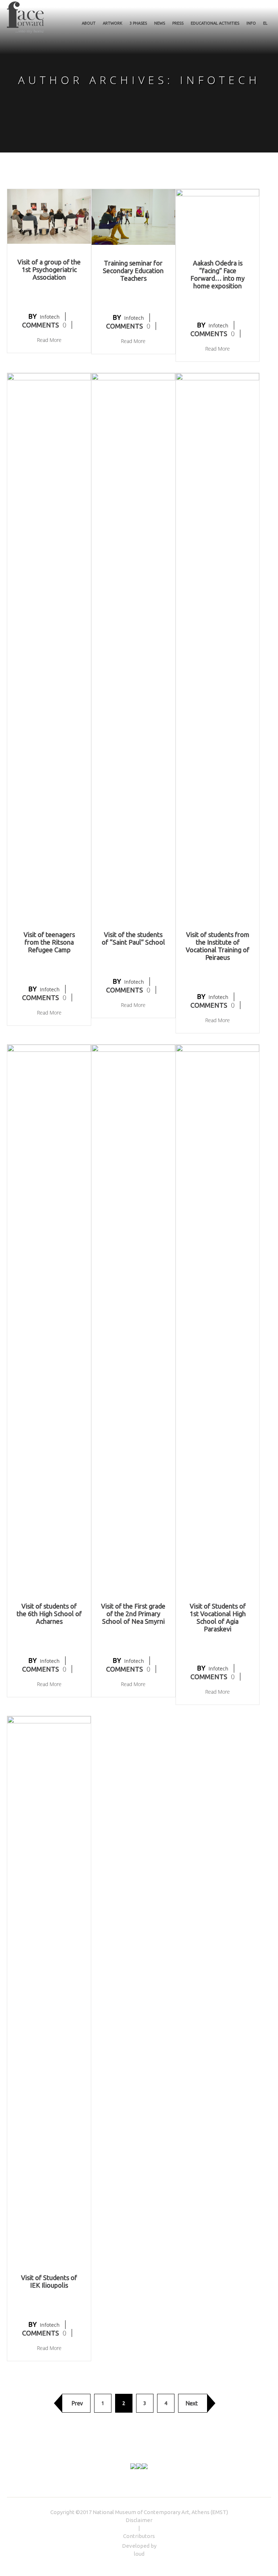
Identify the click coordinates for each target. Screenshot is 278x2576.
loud (139, 2554)
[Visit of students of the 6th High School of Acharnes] (49, 1316)
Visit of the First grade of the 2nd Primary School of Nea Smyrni (133, 1614)
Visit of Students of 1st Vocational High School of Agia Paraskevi (218, 1617)
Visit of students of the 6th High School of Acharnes (49, 1614)
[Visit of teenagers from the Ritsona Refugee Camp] (49, 644)
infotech (50, 317)
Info (251, 23)
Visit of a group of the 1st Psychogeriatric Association (49, 269)
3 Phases (138, 23)
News (160, 23)
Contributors (139, 2536)
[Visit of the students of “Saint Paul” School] (133, 644)
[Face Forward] (25, 17)
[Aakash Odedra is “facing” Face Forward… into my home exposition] (218, 216)
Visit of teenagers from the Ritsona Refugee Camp (49, 942)
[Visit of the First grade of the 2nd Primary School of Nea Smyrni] (133, 1316)
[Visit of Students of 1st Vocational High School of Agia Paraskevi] (218, 1316)
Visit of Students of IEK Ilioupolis (49, 2281)
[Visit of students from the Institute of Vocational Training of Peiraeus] (218, 644)
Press (178, 23)
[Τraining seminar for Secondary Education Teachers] (133, 216)
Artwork (113, 23)
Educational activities (215, 23)
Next (192, 2403)
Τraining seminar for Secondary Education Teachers (133, 271)
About (89, 23)
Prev (77, 2403)
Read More (49, 340)
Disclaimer (139, 2520)
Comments (44, 325)
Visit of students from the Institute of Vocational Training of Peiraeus (218, 946)
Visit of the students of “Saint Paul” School (133, 938)
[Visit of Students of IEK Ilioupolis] (49, 1987)
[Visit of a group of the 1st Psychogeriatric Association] (49, 216)
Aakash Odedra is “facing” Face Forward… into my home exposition (218, 274)
